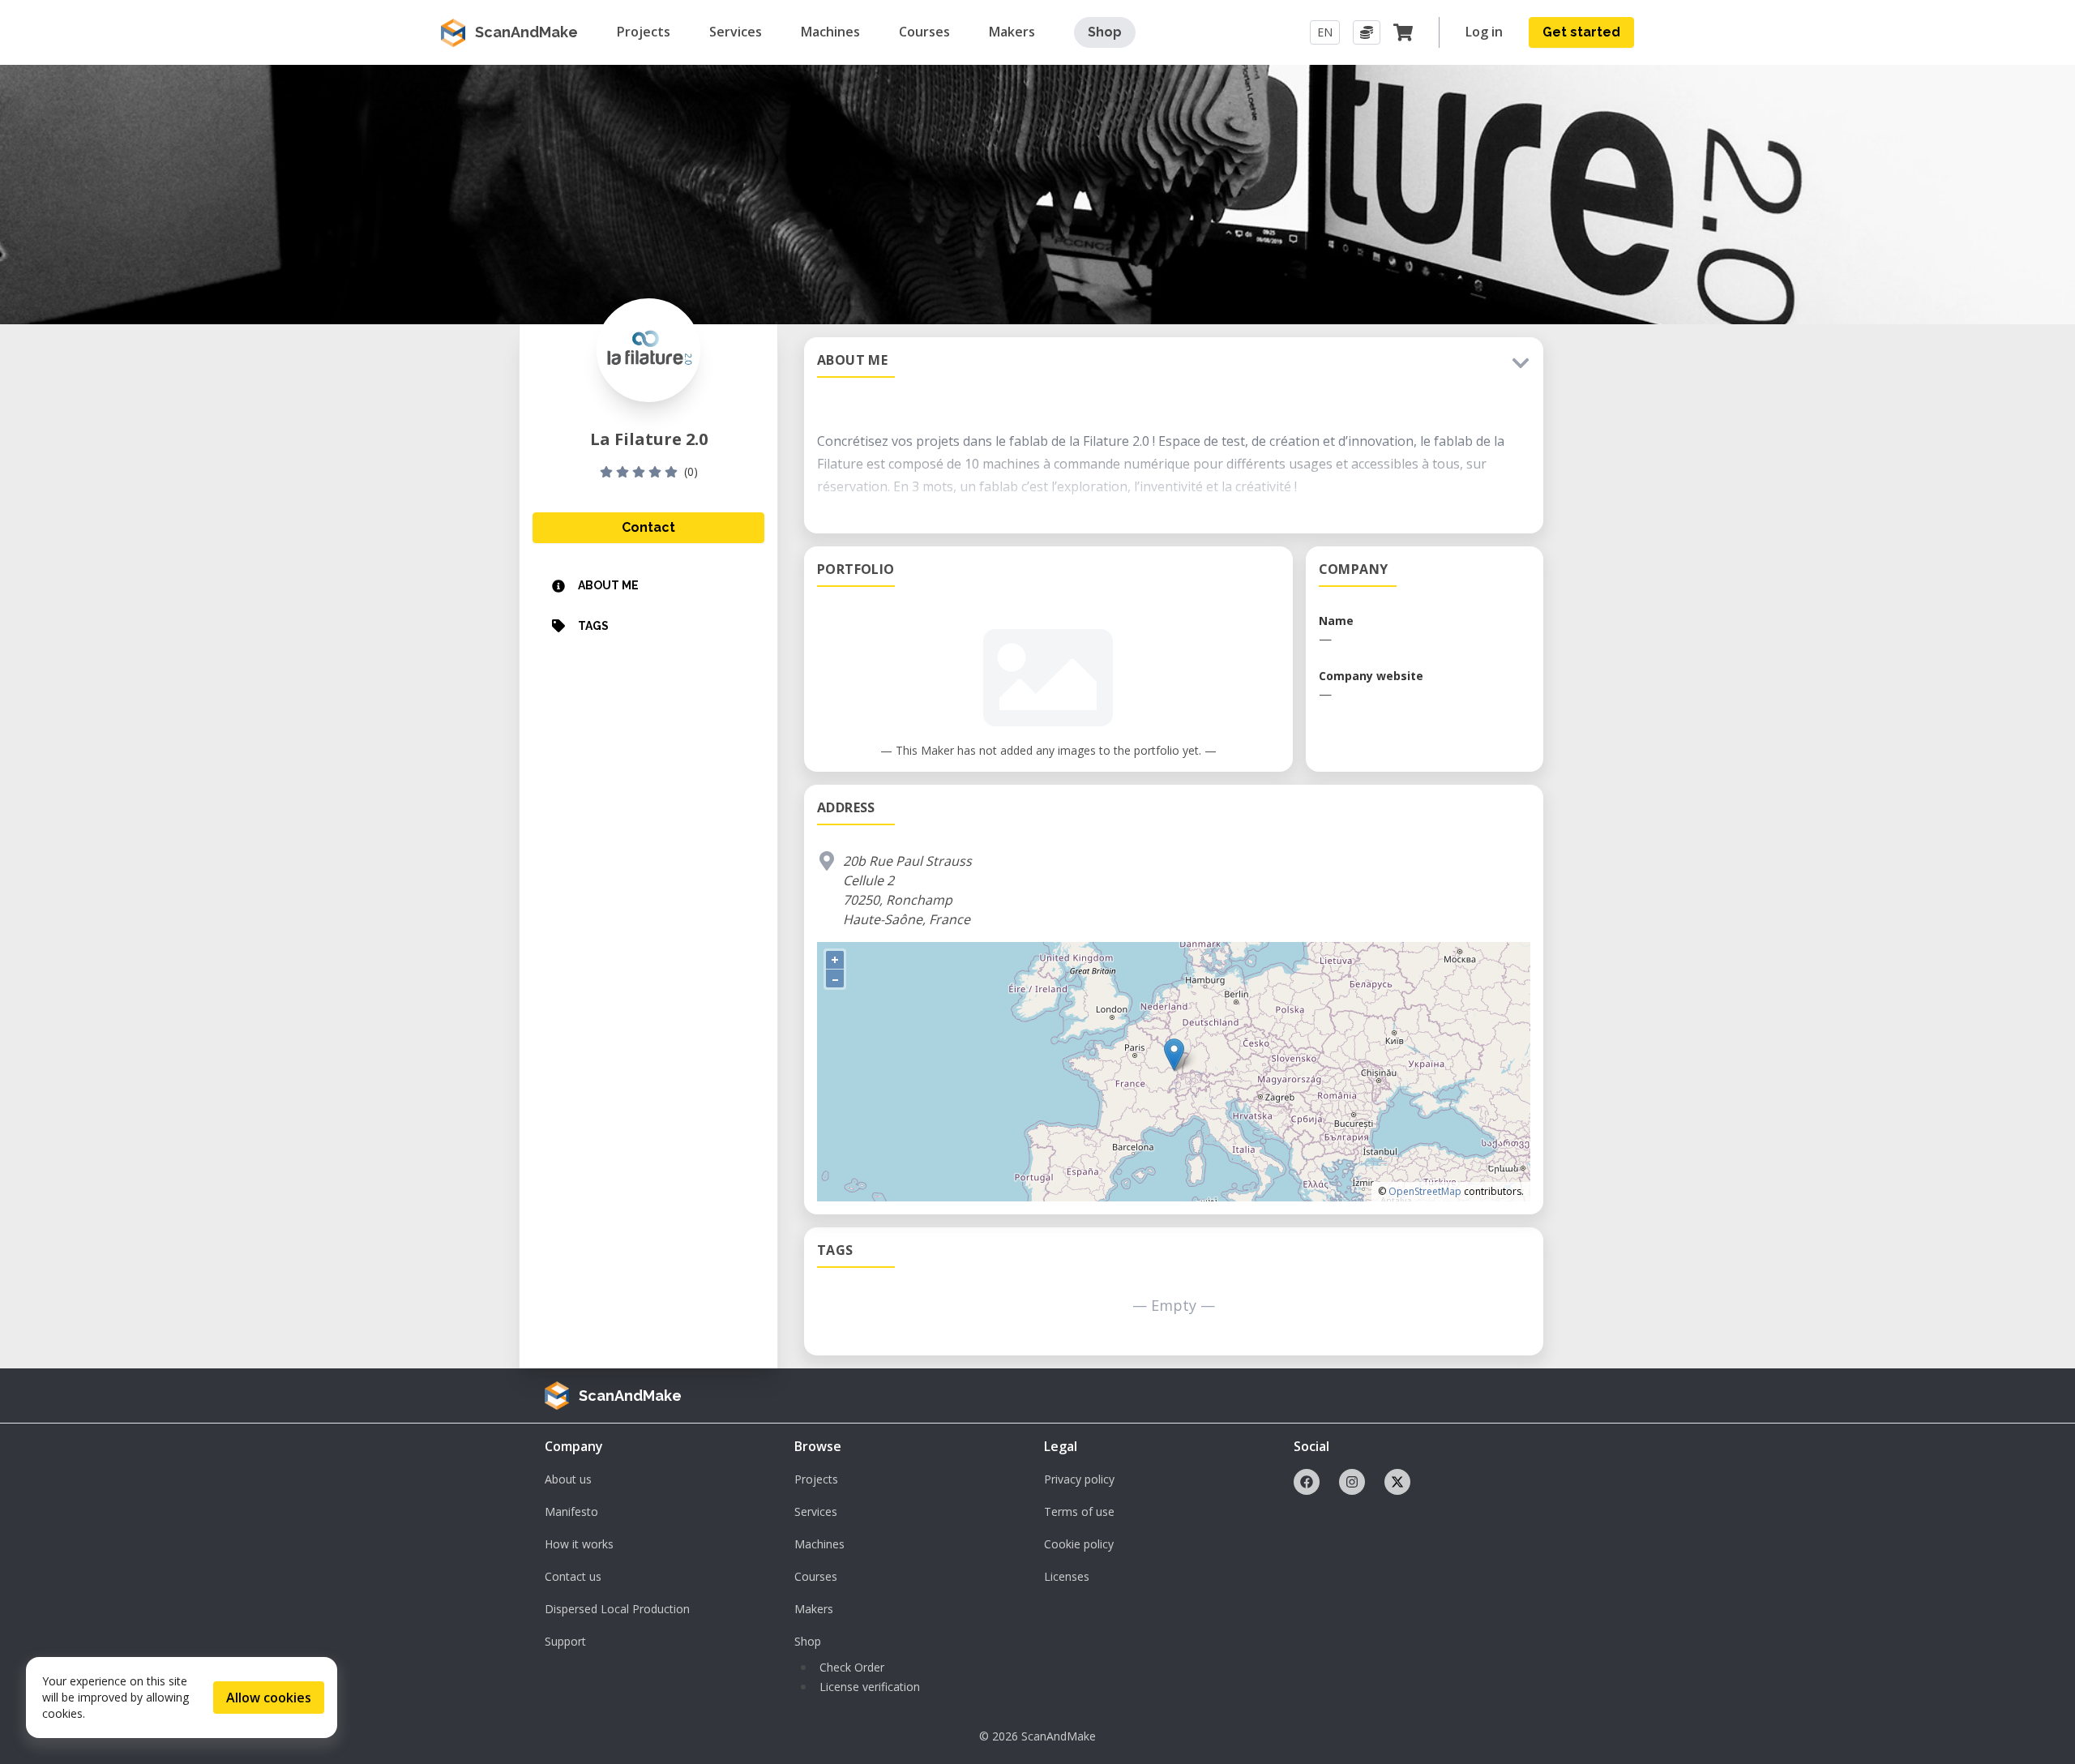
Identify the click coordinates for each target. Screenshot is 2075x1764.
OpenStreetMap (1425, 1191)
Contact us (573, 1576)
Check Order (852, 1667)
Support (565, 1641)
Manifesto (571, 1511)
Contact (648, 527)
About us (568, 1479)
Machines (819, 1544)
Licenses (1067, 1576)
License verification (870, 1687)
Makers (814, 1609)
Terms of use (1079, 1511)
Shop (1105, 32)
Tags (593, 626)
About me (608, 585)
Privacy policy (1079, 1479)
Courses (816, 1576)
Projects (816, 1479)
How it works (579, 1544)
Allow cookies (269, 1698)
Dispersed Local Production (617, 1609)
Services (816, 1511)
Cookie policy (1079, 1544)
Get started (1581, 32)
